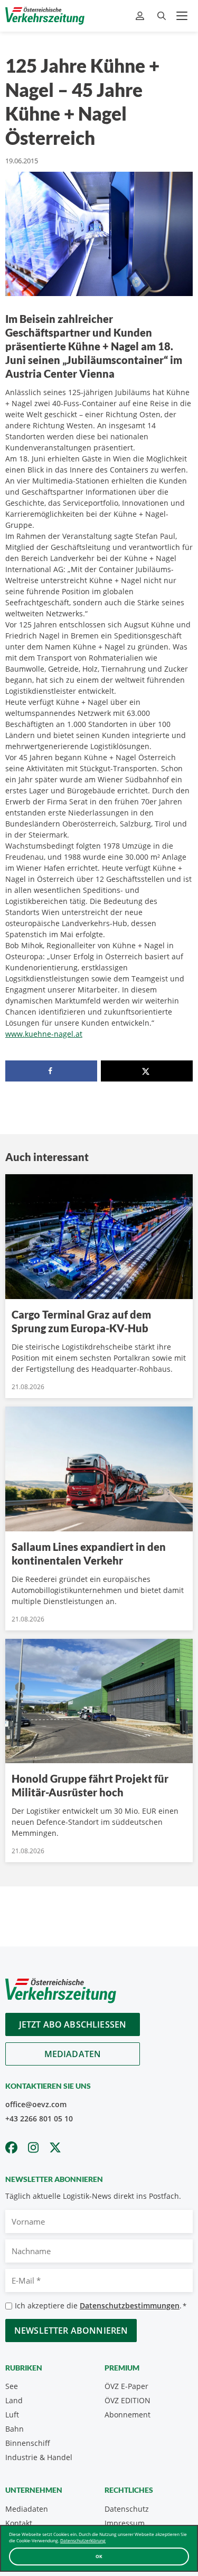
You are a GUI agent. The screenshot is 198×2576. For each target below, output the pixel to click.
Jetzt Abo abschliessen (73, 2024)
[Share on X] (147, 1071)
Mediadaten (73, 2054)
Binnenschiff (28, 2443)
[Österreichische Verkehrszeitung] (45, 16)
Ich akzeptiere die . (101, 2305)
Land (14, 2400)
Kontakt (19, 2523)
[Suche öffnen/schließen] (162, 16)
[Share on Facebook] (51, 1071)
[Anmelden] (141, 16)
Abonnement (128, 2415)
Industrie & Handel (39, 2457)
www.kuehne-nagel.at (44, 1034)
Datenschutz (127, 2509)
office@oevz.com (36, 2104)
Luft (12, 2415)
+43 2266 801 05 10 (39, 2118)
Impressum (125, 2523)
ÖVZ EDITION (128, 2400)
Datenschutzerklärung (83, 2540)
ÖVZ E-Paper (126, 2386)
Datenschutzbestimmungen (130, 2305)
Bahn (15, 2429)
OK (99, 2556)
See (12, 2386)
